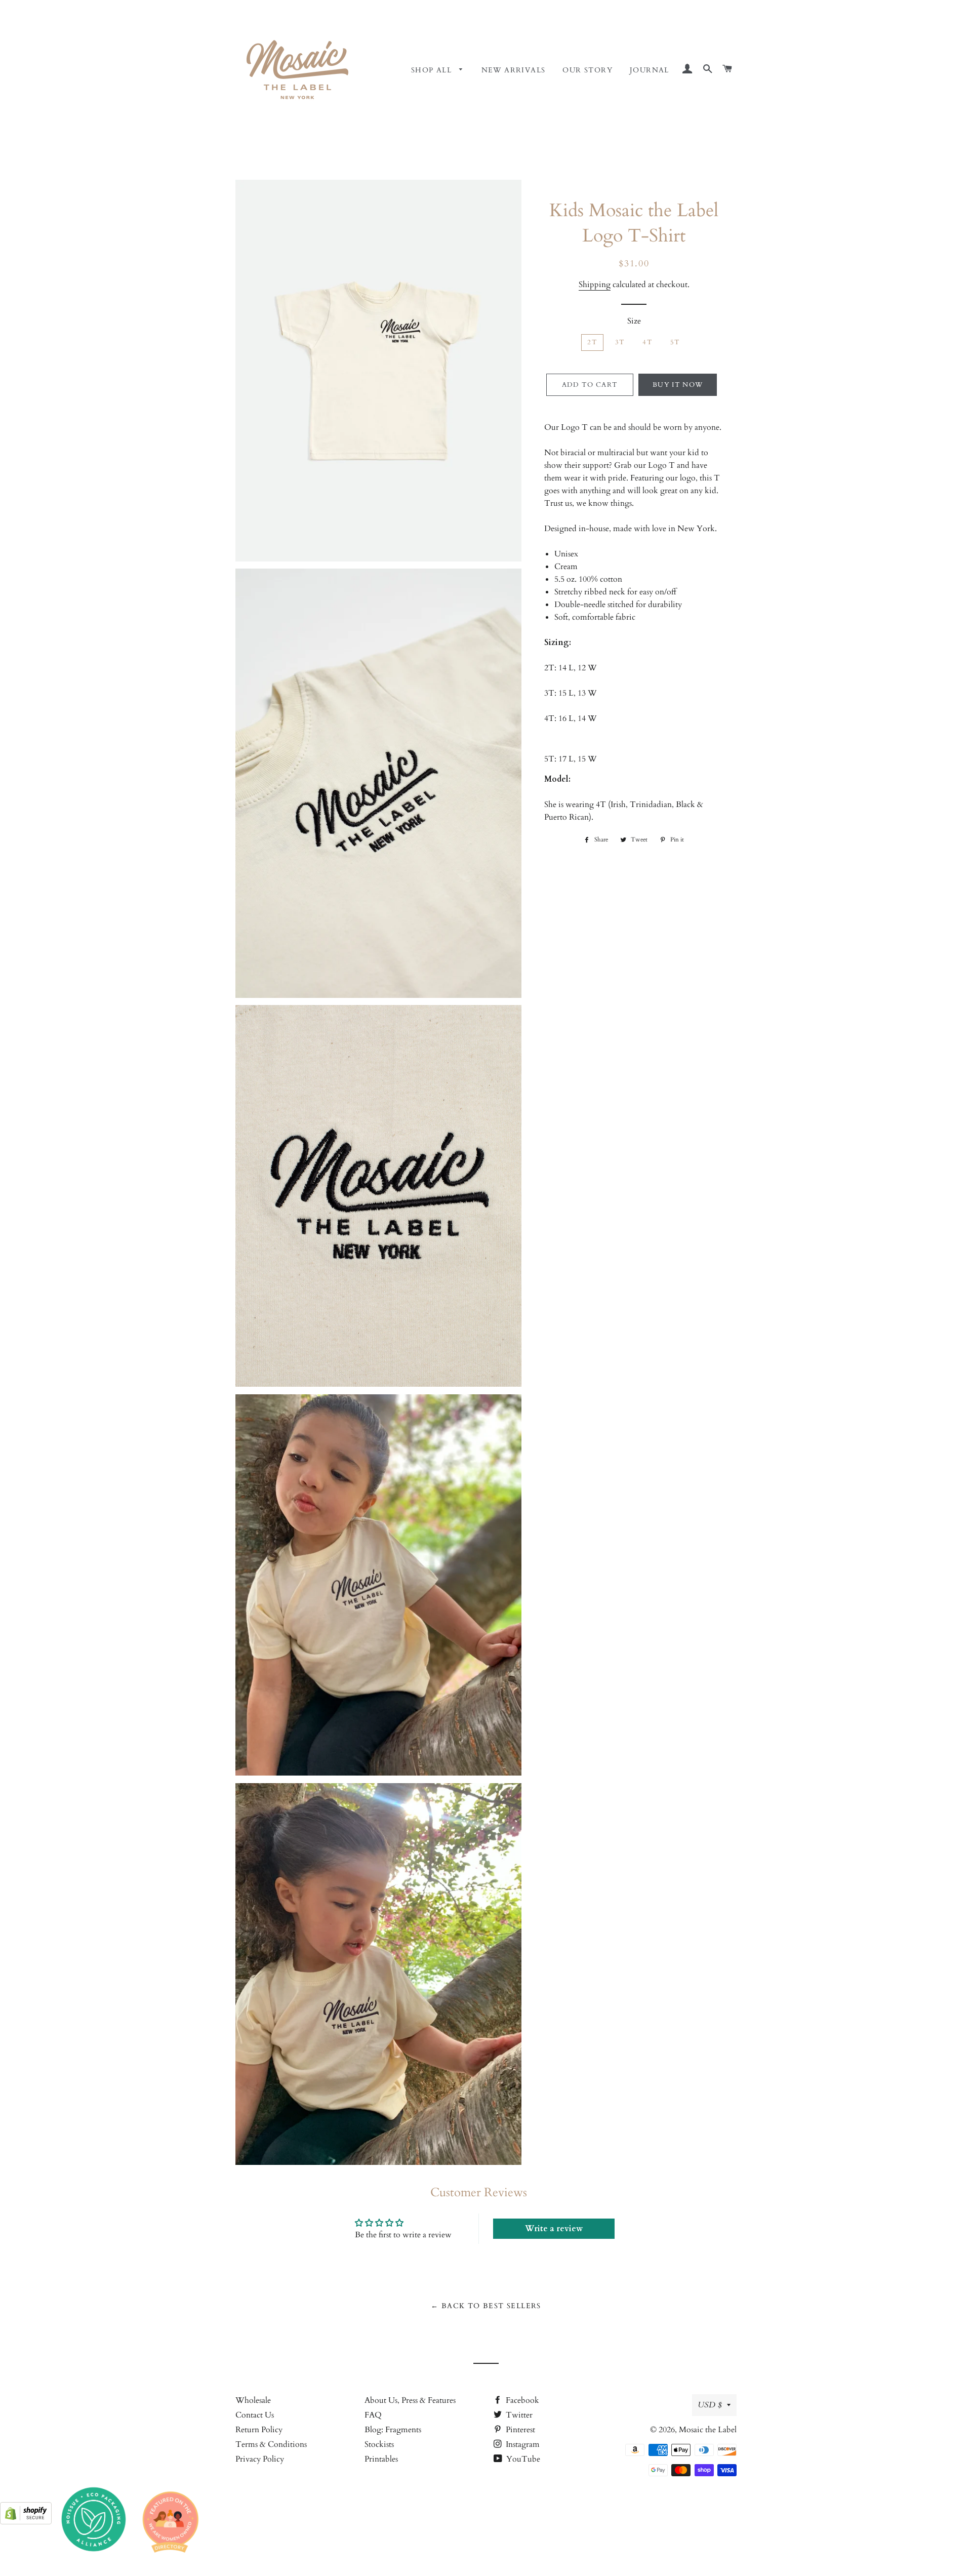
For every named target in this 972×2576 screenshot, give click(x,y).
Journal (650, 70)
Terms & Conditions (271, 2444)
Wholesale (253, 2400)
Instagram (522, 2444)
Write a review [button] (554, 2229)
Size (634, 321)
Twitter (518, 2415)
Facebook (521, 2400)
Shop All (433, 70)
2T (592, 342)
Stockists (379, 2444)
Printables (381, 2459)
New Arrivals (514, 70)
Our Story (588, 70)
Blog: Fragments (393, 2430)
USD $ (710, 2405)
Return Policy (259, 2430)
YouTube (522, 2459)
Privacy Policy (260, 2459)
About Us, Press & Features (410, 2400)
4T (647, 342)
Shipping (595, 285)
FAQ (373, 2415)
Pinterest (519, 2430)
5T (675, 342)
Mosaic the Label (708, 2430)
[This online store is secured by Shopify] (26, 2522)
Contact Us (255, 2415)
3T (620, 342)
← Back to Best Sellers (486, 2306)
